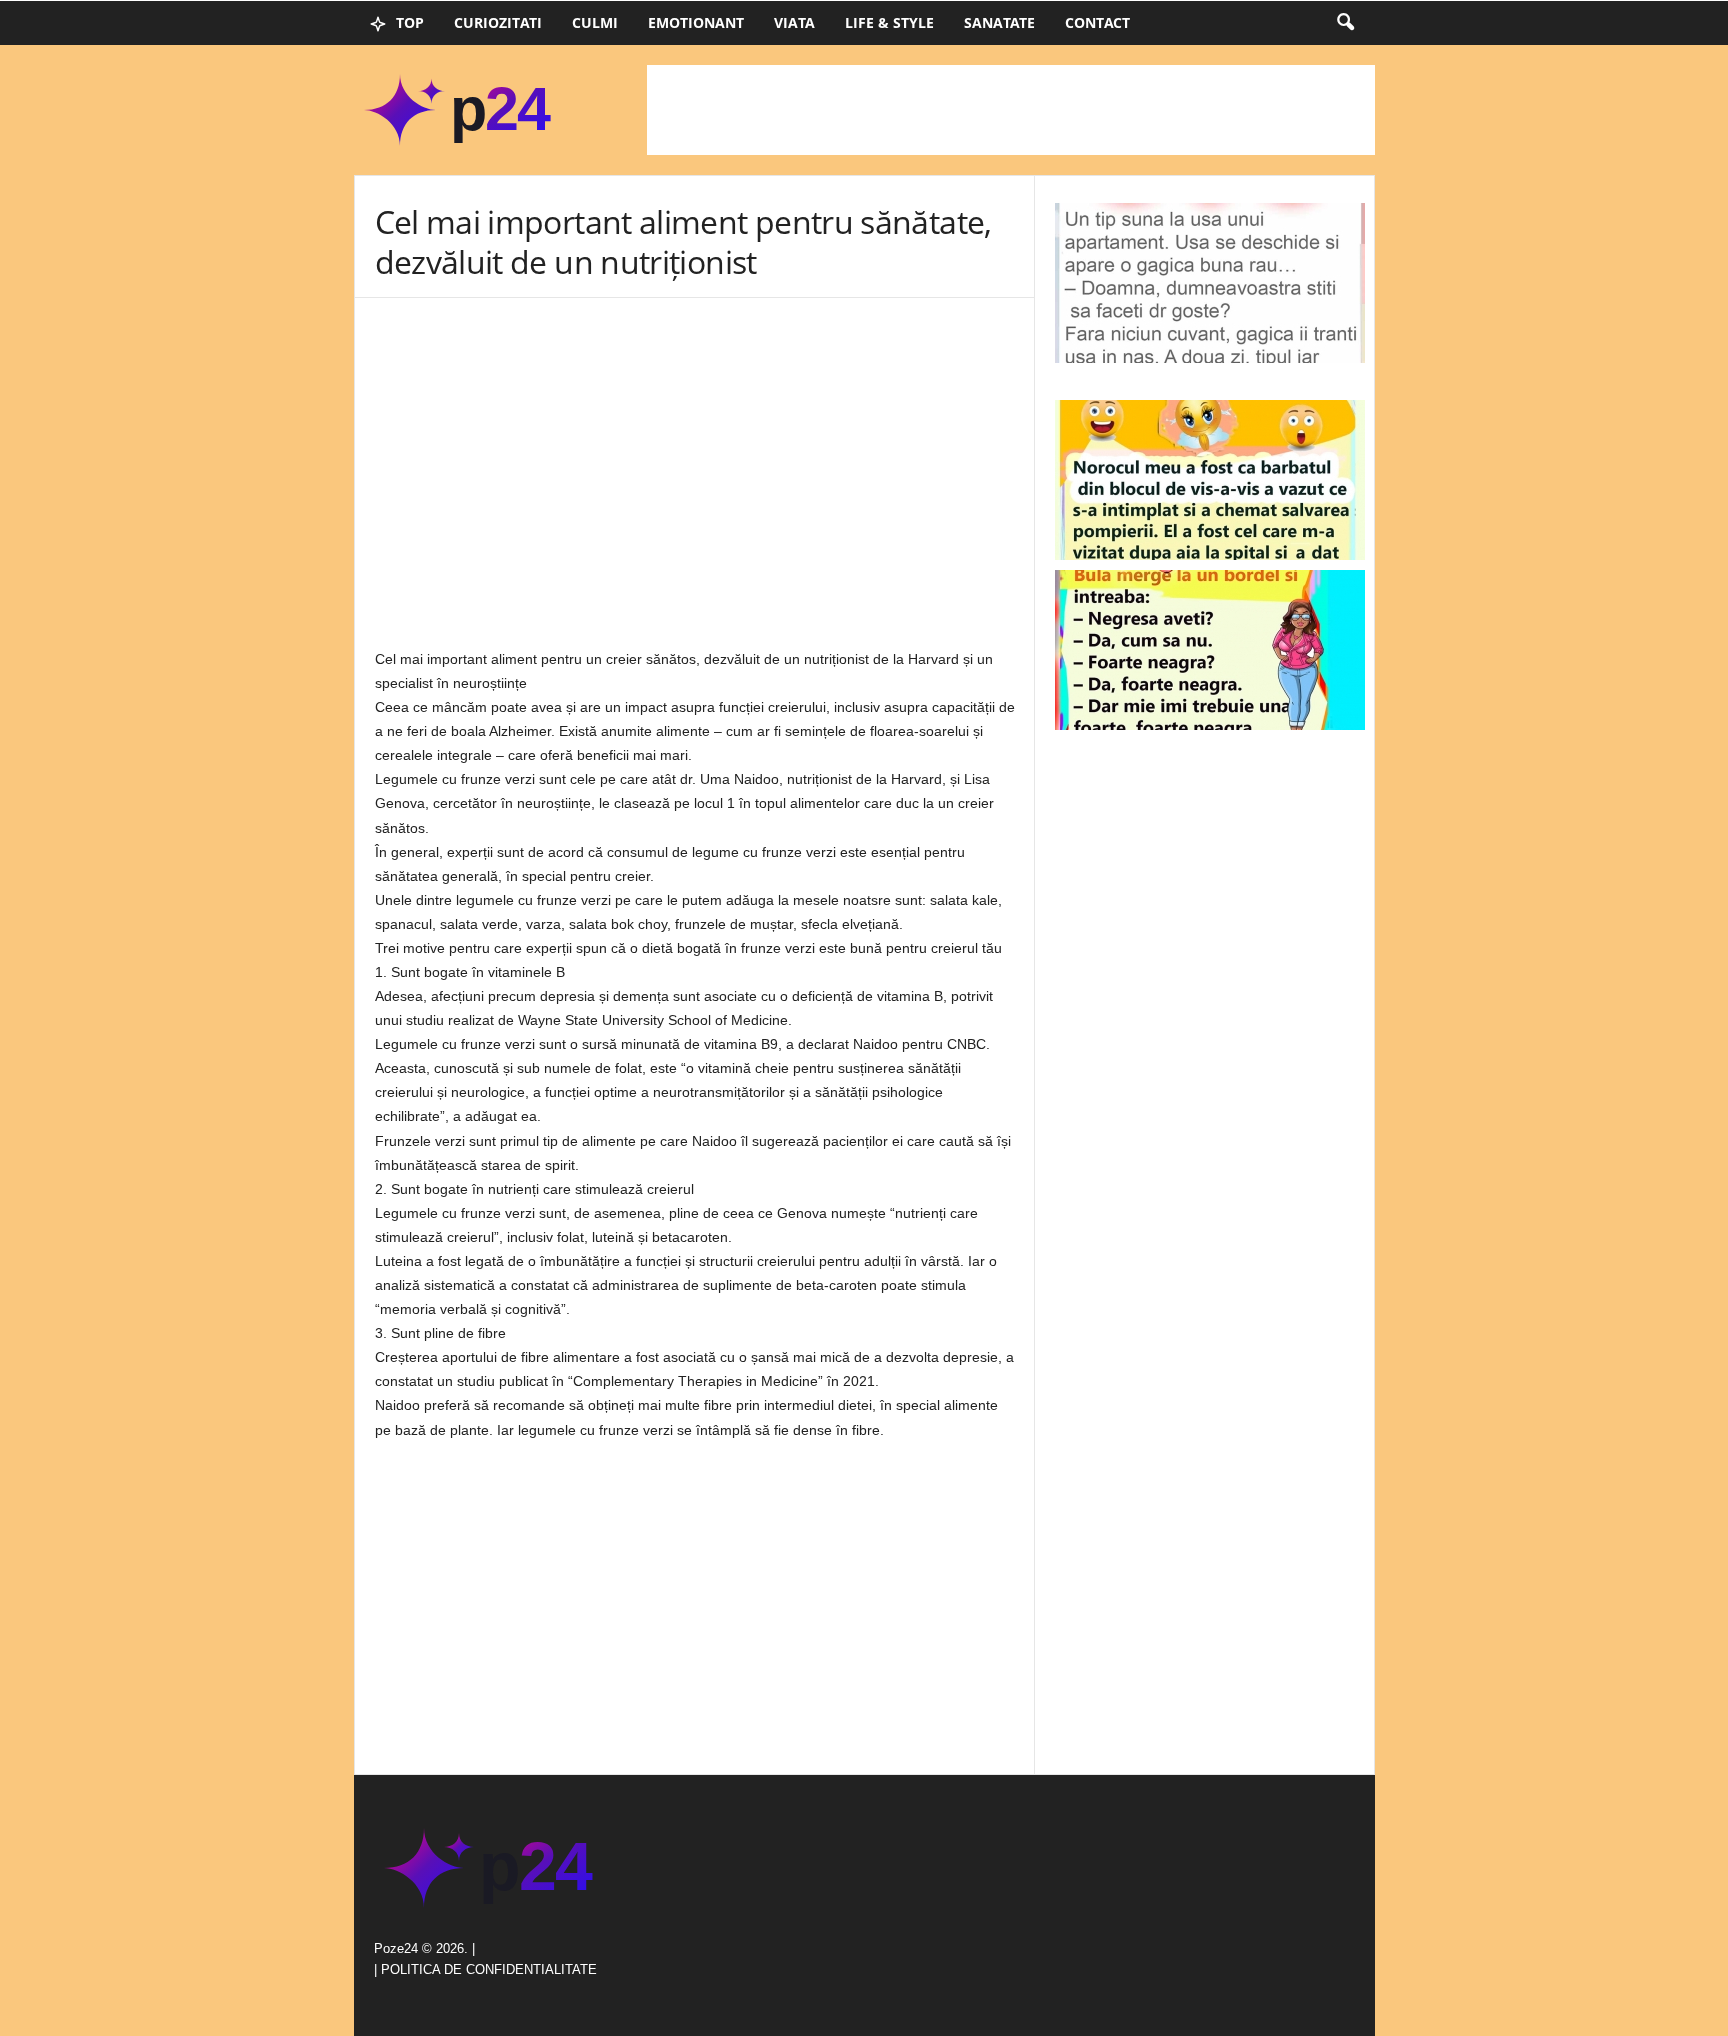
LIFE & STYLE (889, 22)
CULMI (595, 22)
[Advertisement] (1011, 110)
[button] (1345, 23)
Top (408, 22)
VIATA (794, 22)
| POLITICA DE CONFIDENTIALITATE (485, 1969)
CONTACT (1097, 22)
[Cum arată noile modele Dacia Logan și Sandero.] (1210, 650)
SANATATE (999, 22)
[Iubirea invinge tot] (1210, 480)
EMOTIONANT (696, 22)
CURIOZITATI (498, 22)
